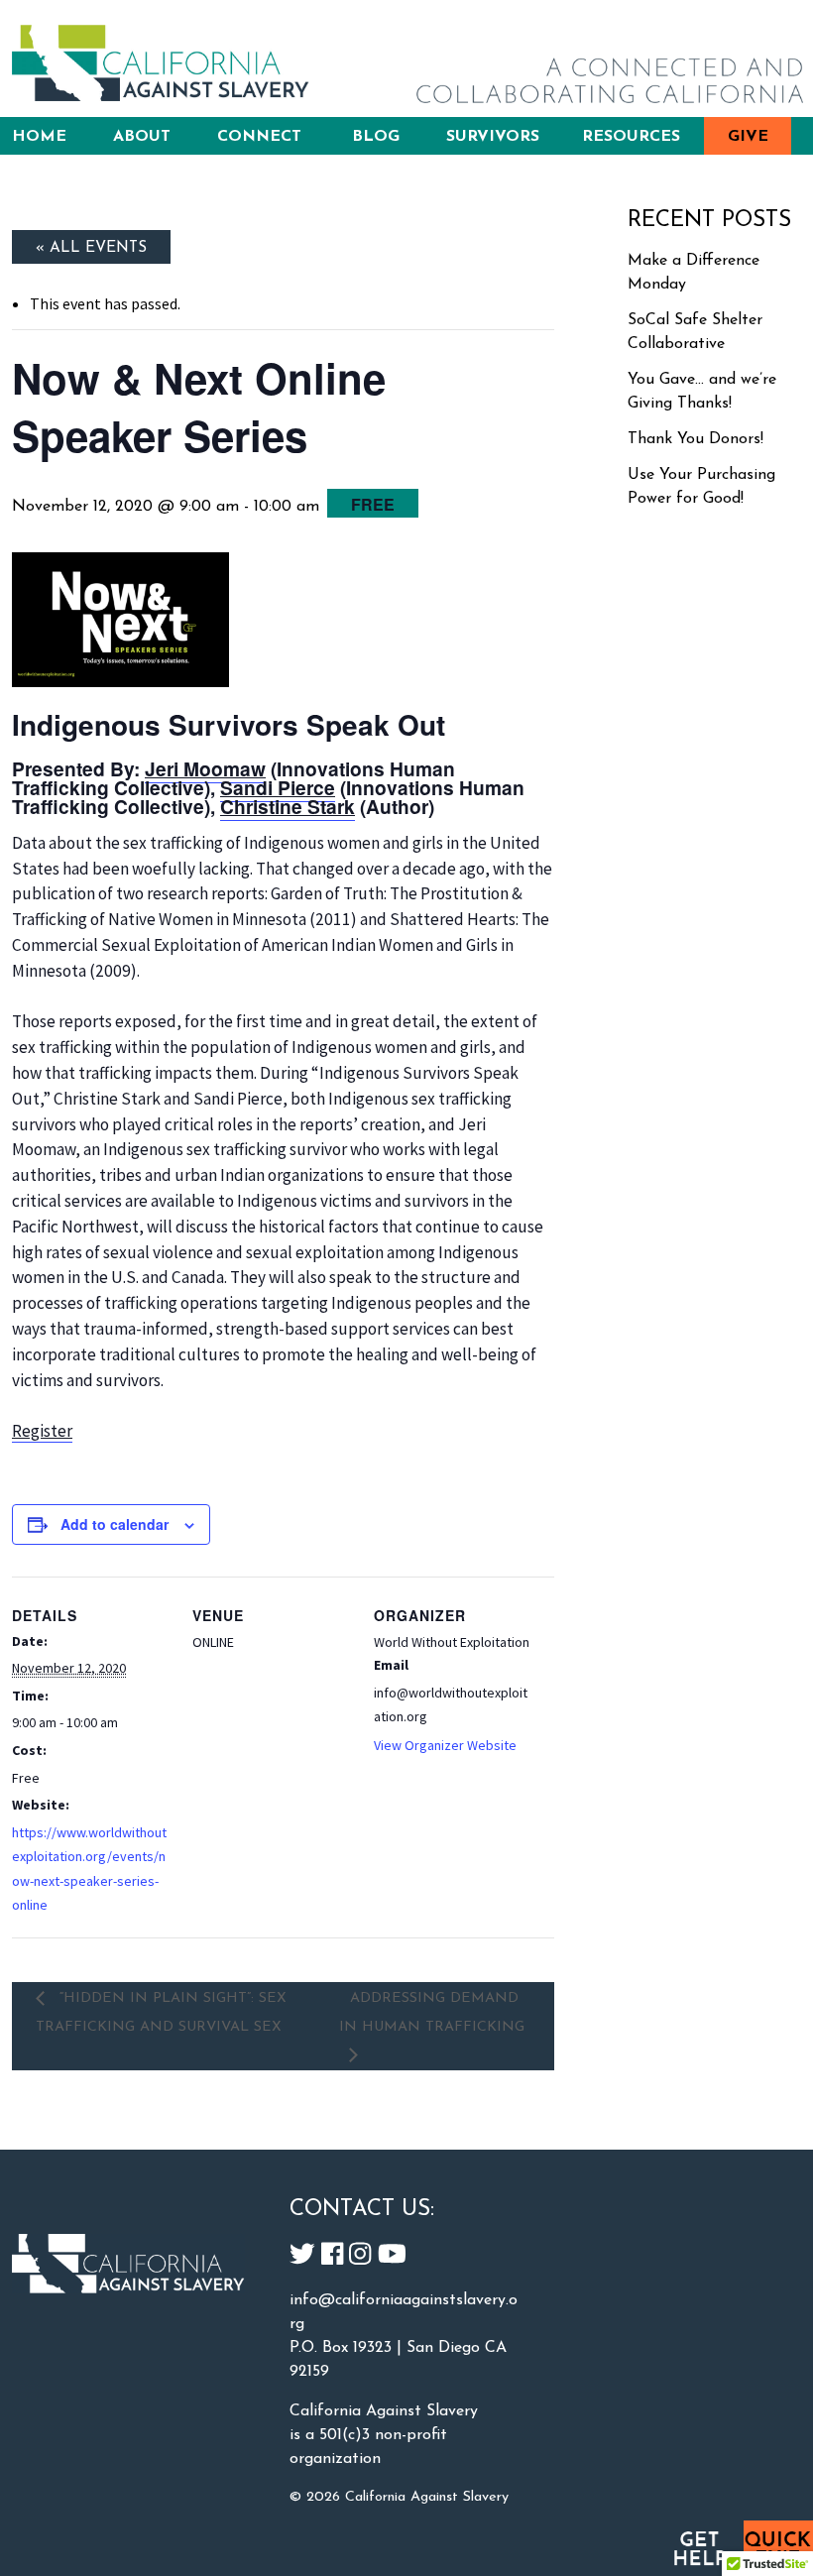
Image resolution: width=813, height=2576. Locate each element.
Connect (259, 137)
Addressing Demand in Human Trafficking (432, 2013)
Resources (631, 137)
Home (39, 137)
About (142, 137)
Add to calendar (115, 1524)
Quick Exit (778, 2548)
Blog (376, 137)
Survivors (493, 137)
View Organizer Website (445, 1745)
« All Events (91, 248)
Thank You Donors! (696, 439)
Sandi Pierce (278, 787)
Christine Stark (288, 806)
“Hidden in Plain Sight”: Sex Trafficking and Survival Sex (161, 2013)
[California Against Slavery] (161, 63)
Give (748, 137)
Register (42, 1431)
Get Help (699, 2548)
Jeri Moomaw (205, 768)
